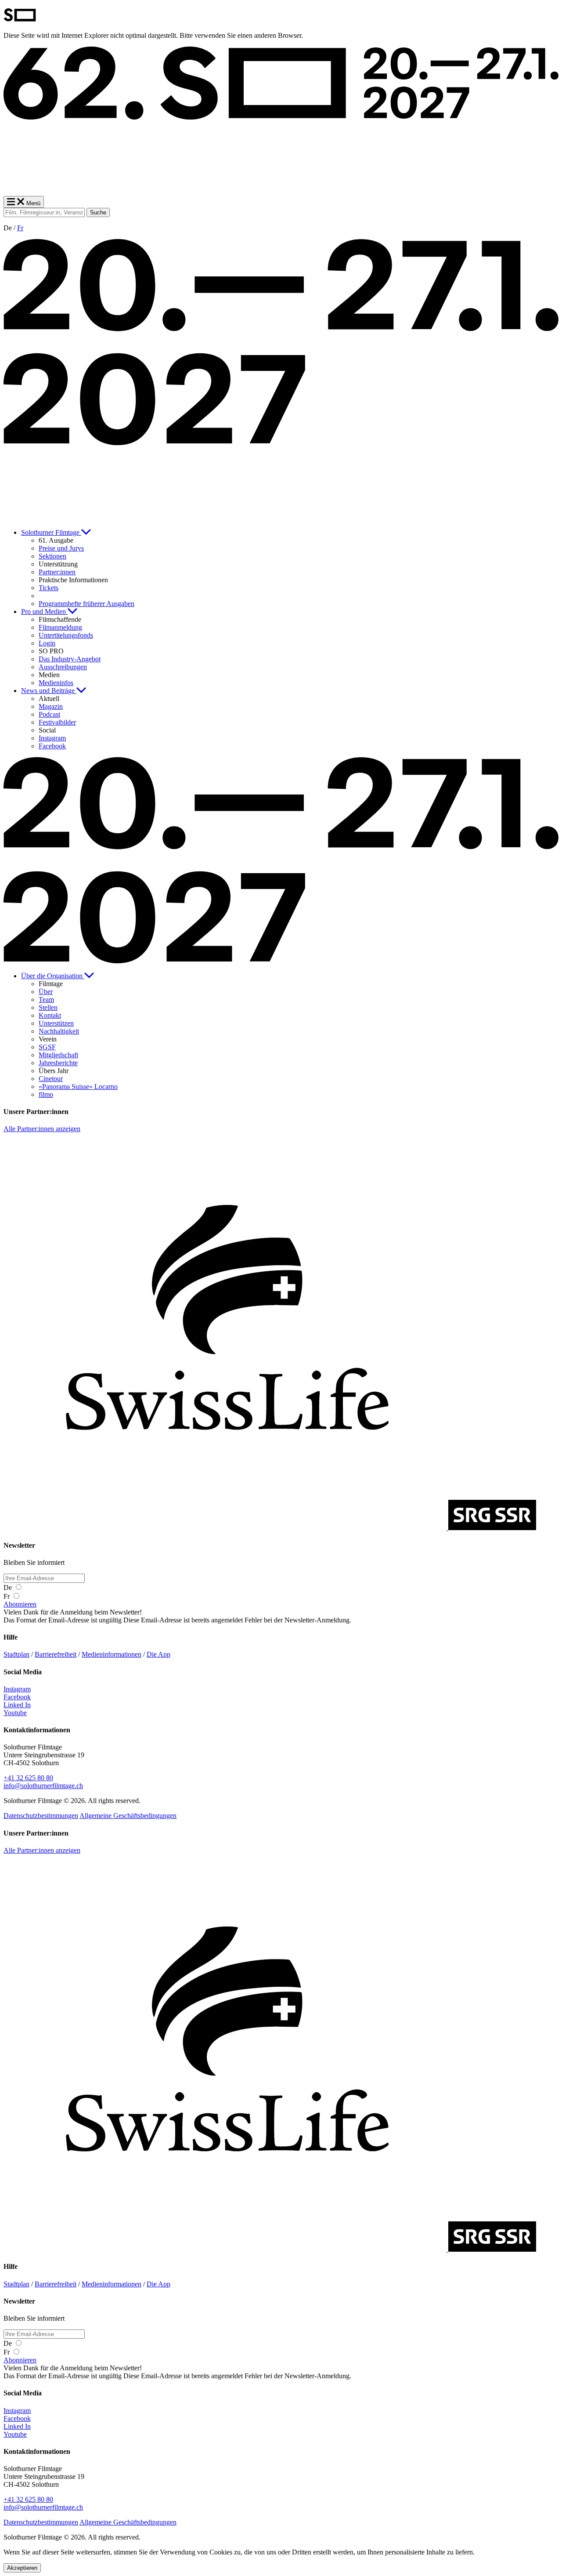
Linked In (17, 1705)
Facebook (17, 1697)
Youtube (15, 1713)
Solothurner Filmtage (51, 532)
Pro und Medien (44, 611)
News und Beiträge (49, 691)
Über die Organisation (53, 976)
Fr (20, 228)
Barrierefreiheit (56, 1654)
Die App (159, 1654)
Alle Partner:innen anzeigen (42, 1129)
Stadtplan (16, 1654)
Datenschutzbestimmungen (41, 1816)
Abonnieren (20, 1604)
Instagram (17, 1689)
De (9, 1587)
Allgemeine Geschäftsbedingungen (128, 1816)
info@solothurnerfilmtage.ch (43, 1786)
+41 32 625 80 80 (28, 1778)
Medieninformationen (112, 1654)
